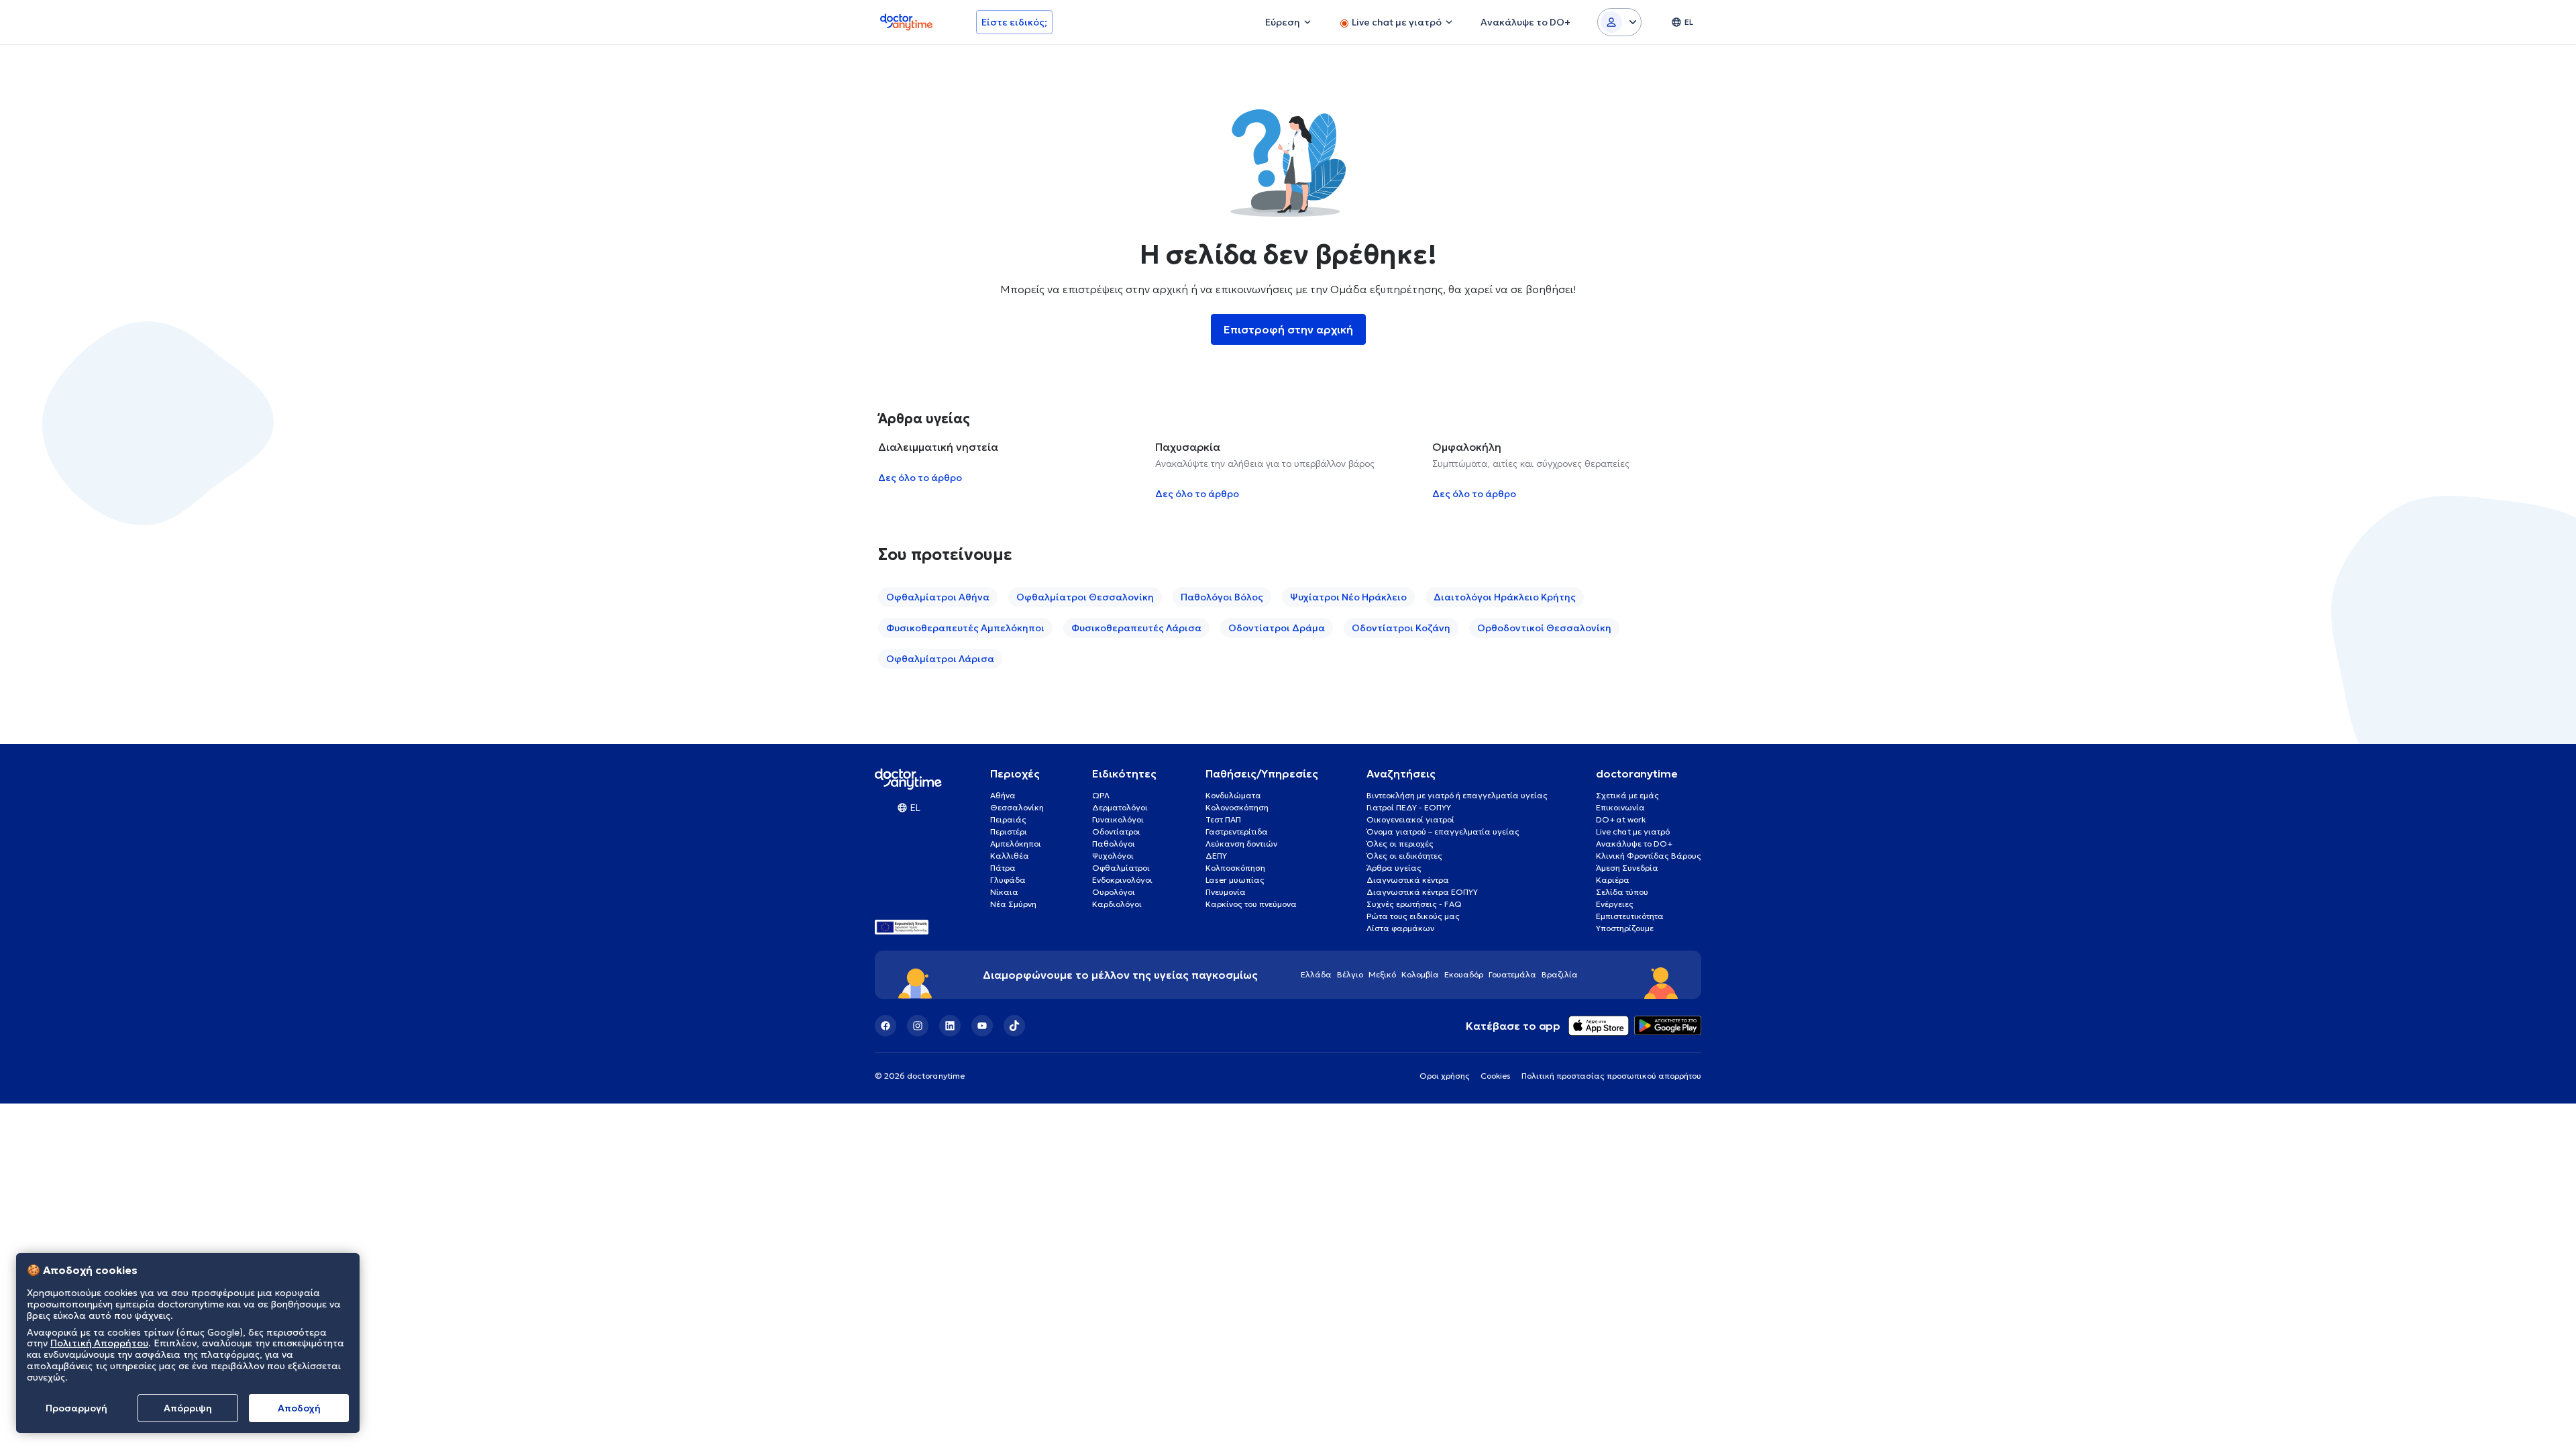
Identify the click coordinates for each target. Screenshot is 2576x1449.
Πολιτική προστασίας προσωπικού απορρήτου (1611, 1076)
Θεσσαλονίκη (1017, 807)
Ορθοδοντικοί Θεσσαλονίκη (1544, 628)
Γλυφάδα (1008, 880)
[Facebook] (885, 1026)
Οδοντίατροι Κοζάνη (1401, 628)
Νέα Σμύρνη (1013, 904)
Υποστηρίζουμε (1625, 928)
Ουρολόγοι (1114, 892)
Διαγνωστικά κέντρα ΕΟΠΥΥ (1422, 892)
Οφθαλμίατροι (1121, 868)
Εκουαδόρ (1464, 974)
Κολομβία (1420, 974)
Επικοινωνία (1620, 807)
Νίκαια (1004, 892)
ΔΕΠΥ (1216, 856)
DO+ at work (1621, 819)
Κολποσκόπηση (1235, 868)
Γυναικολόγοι (1118, 819)
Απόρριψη (188, 1408)
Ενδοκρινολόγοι (1122, 880)
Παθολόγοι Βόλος (1222, 597)
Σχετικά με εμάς (1627, 795)
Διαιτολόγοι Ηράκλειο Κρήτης (1505, 597)
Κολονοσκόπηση (1237, 807)
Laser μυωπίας (1235, 880)
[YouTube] (982, 1026)
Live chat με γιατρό (1633, 831)
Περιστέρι (1009, 831)
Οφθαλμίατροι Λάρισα (940, 659)
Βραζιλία (1560, 974)
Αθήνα (1003, 795)
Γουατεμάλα (1512, 974)
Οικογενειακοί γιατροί (1410, 819)
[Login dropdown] (1619, 22)
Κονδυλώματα (1233, 795)
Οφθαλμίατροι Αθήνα (938, 597)
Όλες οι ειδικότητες (1404, 856)
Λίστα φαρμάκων (1400, 928)
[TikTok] (1014, 1026)
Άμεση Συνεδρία (1627, 868)
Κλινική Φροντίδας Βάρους (1649, 856)
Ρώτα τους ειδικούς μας (1413, 916)
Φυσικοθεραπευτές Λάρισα (1136, 628)
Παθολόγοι (1114, 844)
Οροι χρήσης (1445, 1076)
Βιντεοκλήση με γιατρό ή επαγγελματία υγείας (1457, 795)
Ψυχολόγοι (1113, 856)
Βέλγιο (1350, 974)
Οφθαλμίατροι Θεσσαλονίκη (1085, 597)
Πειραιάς (1008, 819)
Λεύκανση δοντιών (1241, 844)
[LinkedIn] (950, 1026)
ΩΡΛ (1101, 795)
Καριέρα (1613, 880)
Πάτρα (1003, 868)
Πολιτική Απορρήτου (99, 1344)
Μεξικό (1382, 974)
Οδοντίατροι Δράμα (1277, 628)
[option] (1011, 470)
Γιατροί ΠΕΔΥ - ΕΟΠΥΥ (1409, 807)
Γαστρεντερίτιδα (1237, 831)
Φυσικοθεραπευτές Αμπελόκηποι (965, 628)
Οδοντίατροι (1116, 831)
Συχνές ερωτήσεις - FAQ (1414, 904)
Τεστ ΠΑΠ (1223, 819)
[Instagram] (918, 1026)
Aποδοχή (299, 1408)
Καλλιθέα (1010, 856)
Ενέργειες (1615, 904)
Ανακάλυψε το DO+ (1634, 844)
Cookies (1496, 1076)
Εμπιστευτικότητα (1630, 916)
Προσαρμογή (76, 1408)
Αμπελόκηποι (1016, 844)
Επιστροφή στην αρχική (1288, 329)
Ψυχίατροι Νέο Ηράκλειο (1348, 597)
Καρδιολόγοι (1117, 904)
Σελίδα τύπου (1622, 892)
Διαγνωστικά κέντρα (1408, 880)
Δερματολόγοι (1120, 807)
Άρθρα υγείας (1394, 868)
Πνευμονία (1226, 892)
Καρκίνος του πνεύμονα (1251, 904)
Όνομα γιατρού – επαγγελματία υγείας (1443, 831)
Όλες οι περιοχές (1400, 844)
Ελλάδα (1316, 974)
